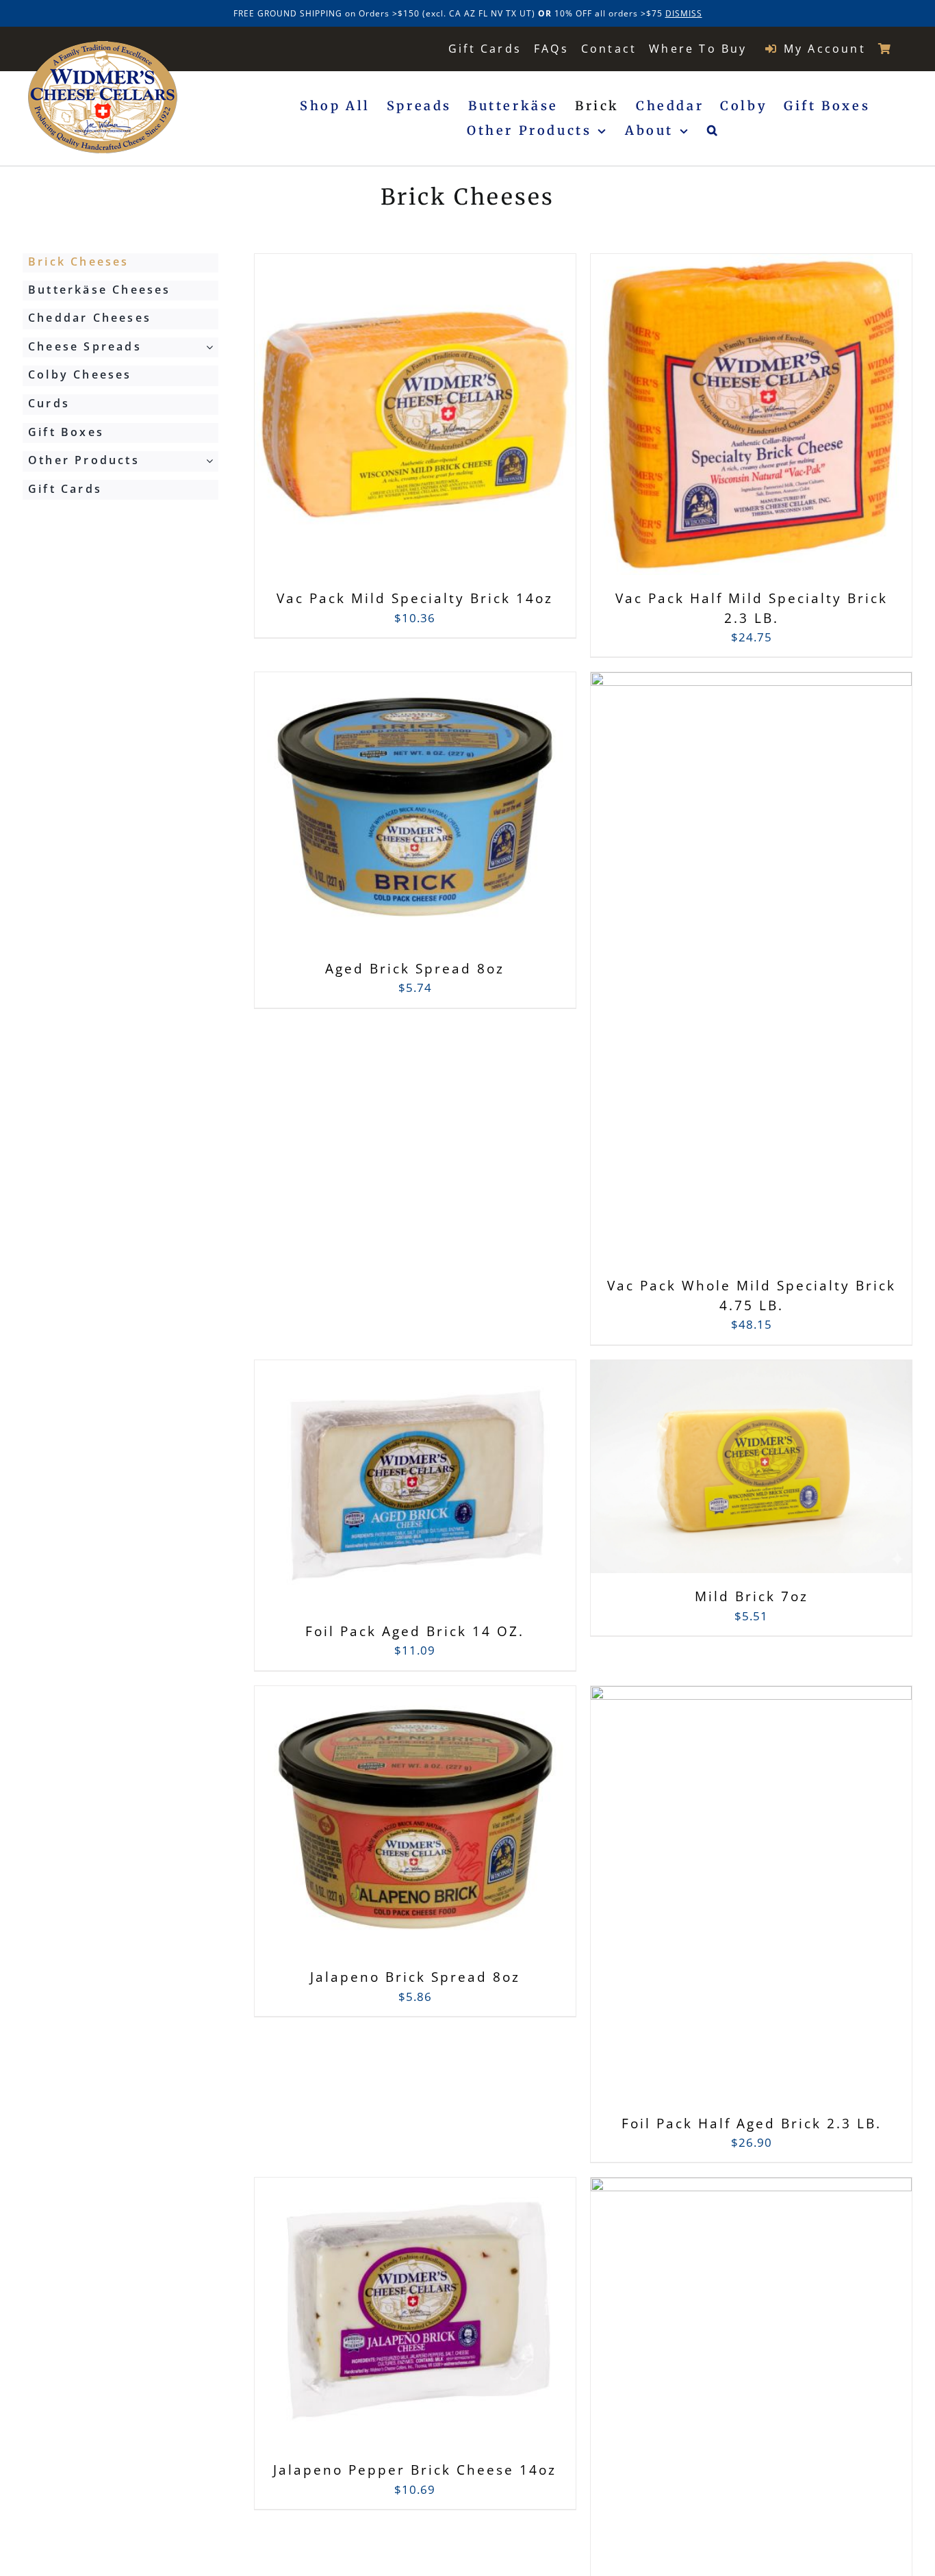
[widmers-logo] (103, 47)
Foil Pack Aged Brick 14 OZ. (415, 1631)
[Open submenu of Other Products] (212, 461)
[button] (714, 131)
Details (482, 425)
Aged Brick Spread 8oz (415, 969)
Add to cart (385, 424)
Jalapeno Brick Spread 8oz (415, 1977)
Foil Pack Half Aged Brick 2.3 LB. (752, 2124)
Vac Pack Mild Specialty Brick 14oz (415, 598)
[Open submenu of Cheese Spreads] (212, 347)
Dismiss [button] (684, 13)
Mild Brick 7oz (752, 1596)
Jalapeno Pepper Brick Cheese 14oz (415, 2470)
